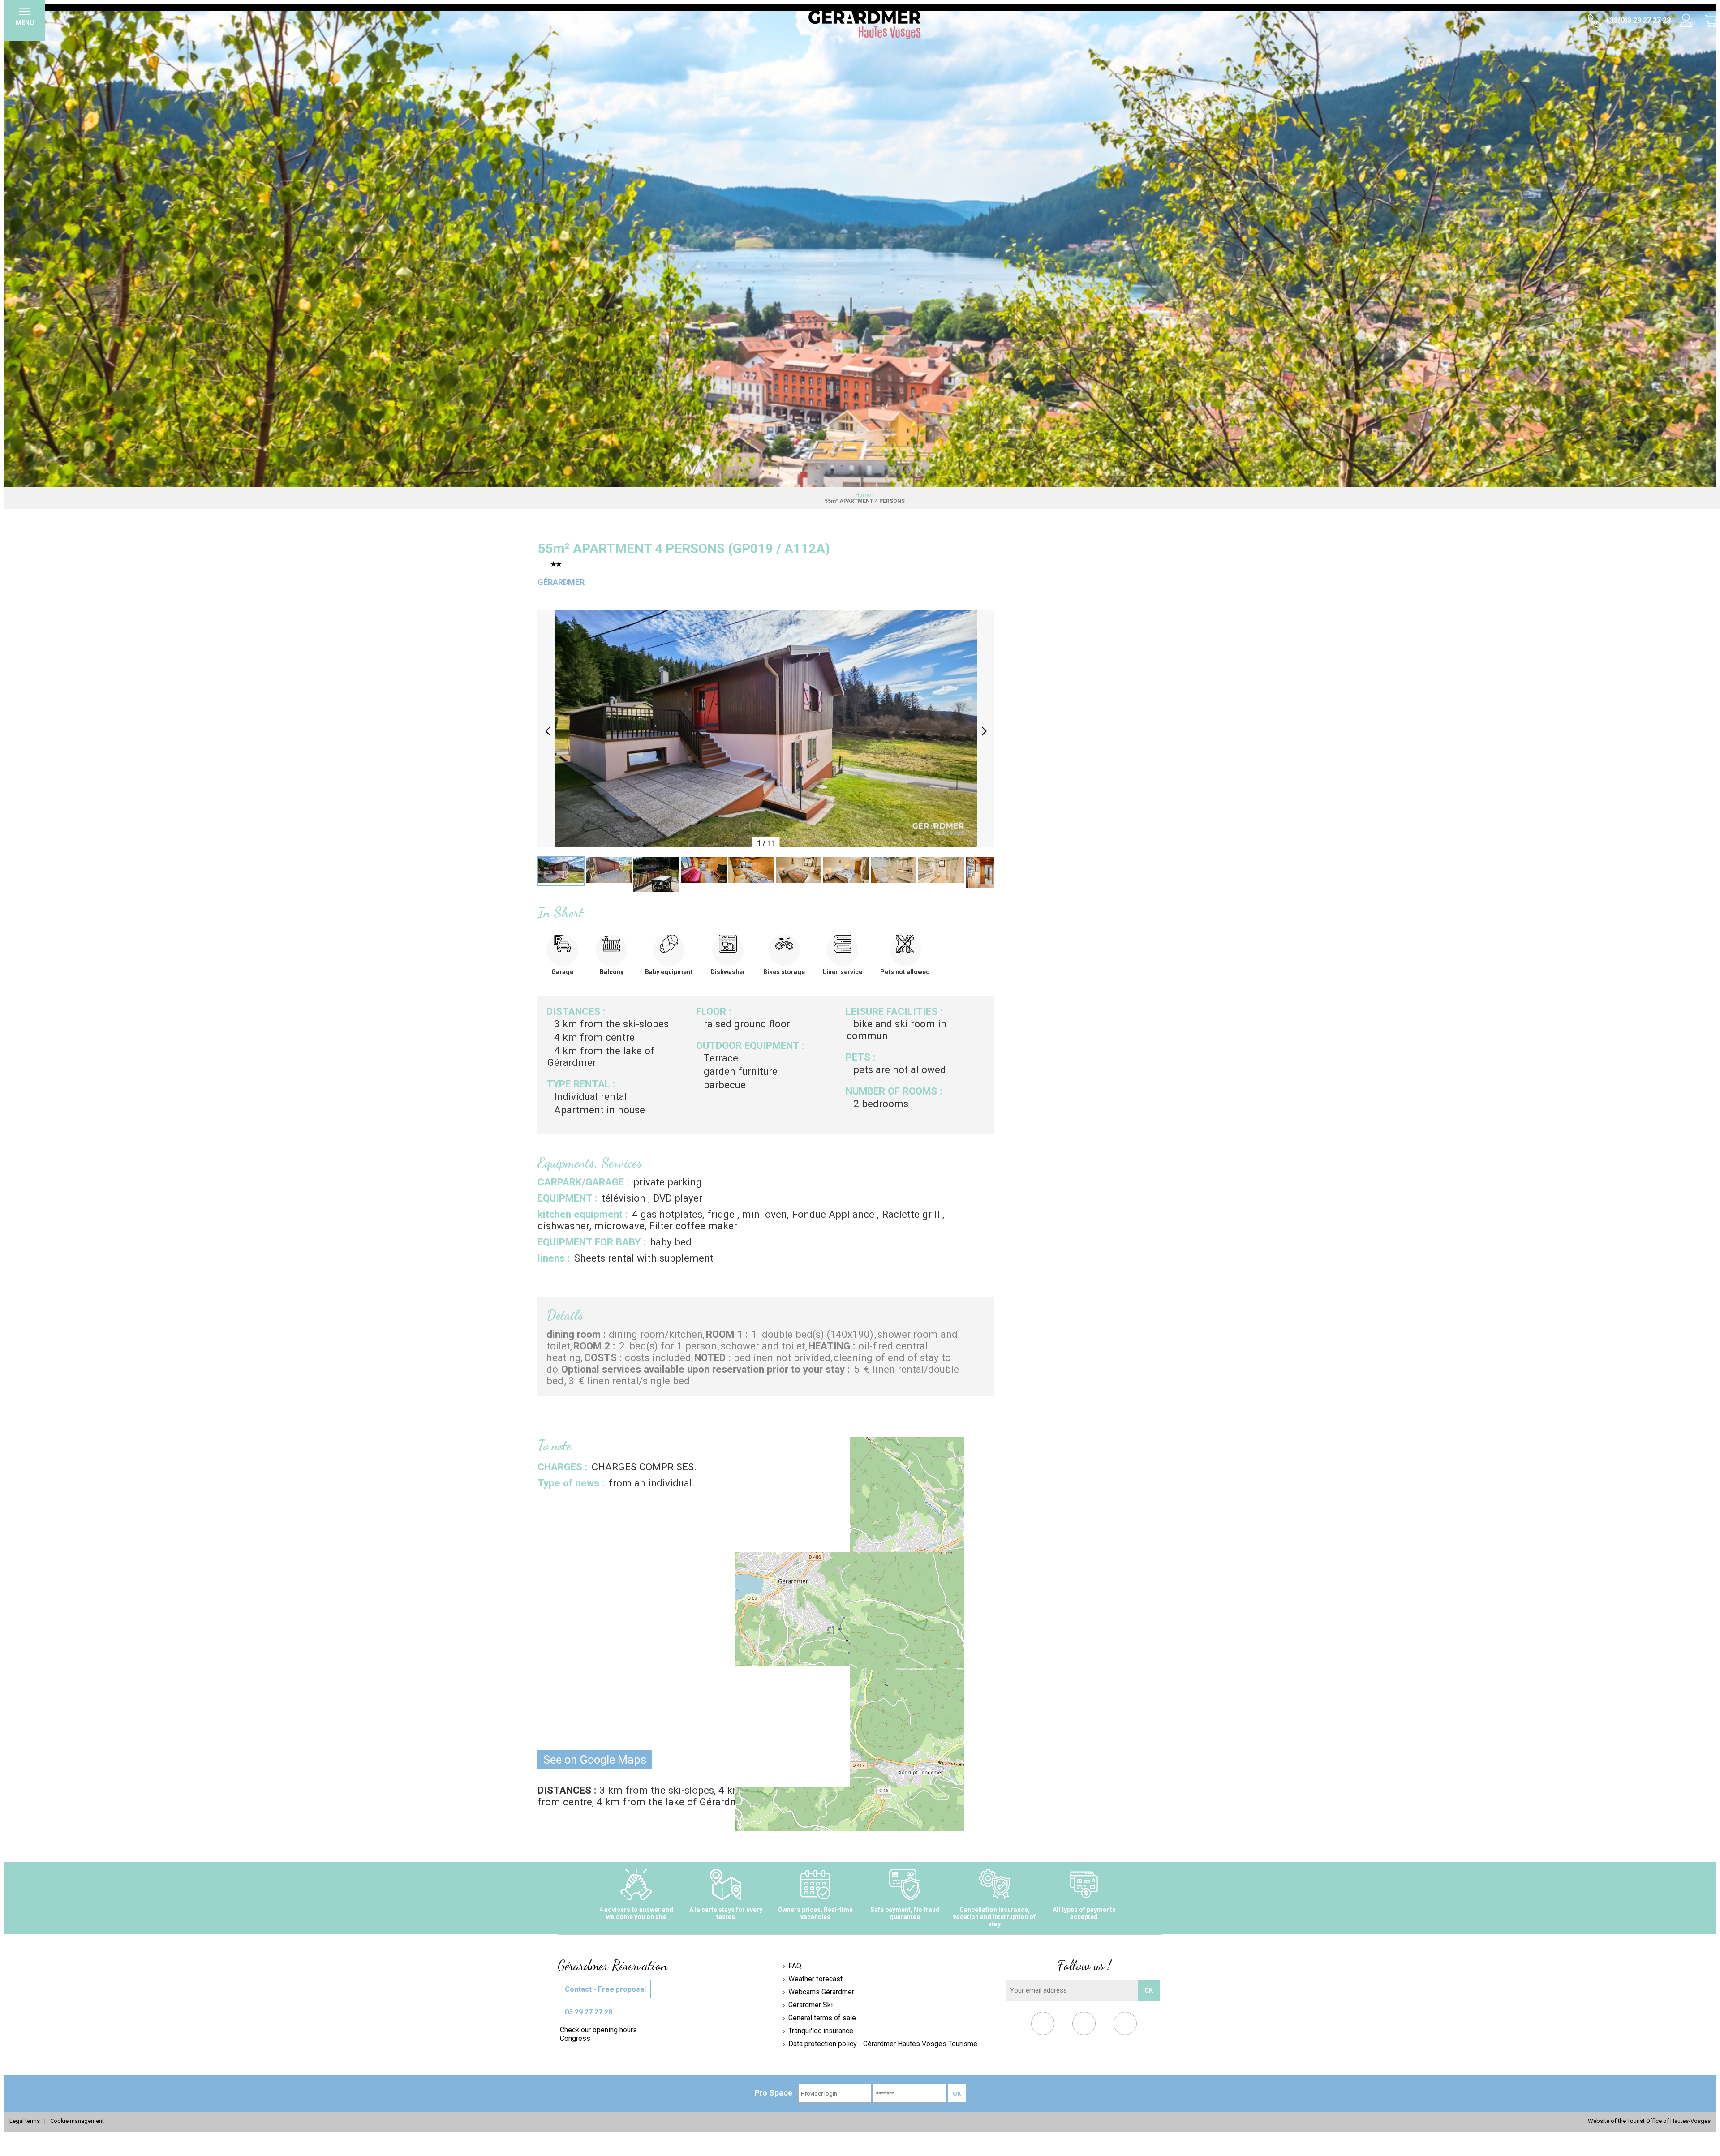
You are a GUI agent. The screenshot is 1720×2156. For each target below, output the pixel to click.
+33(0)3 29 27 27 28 (1637, 20)
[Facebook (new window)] (1043, 2025)
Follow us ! (1084, 1965)
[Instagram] (1125, 2025)
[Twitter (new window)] (1084, 2025)
